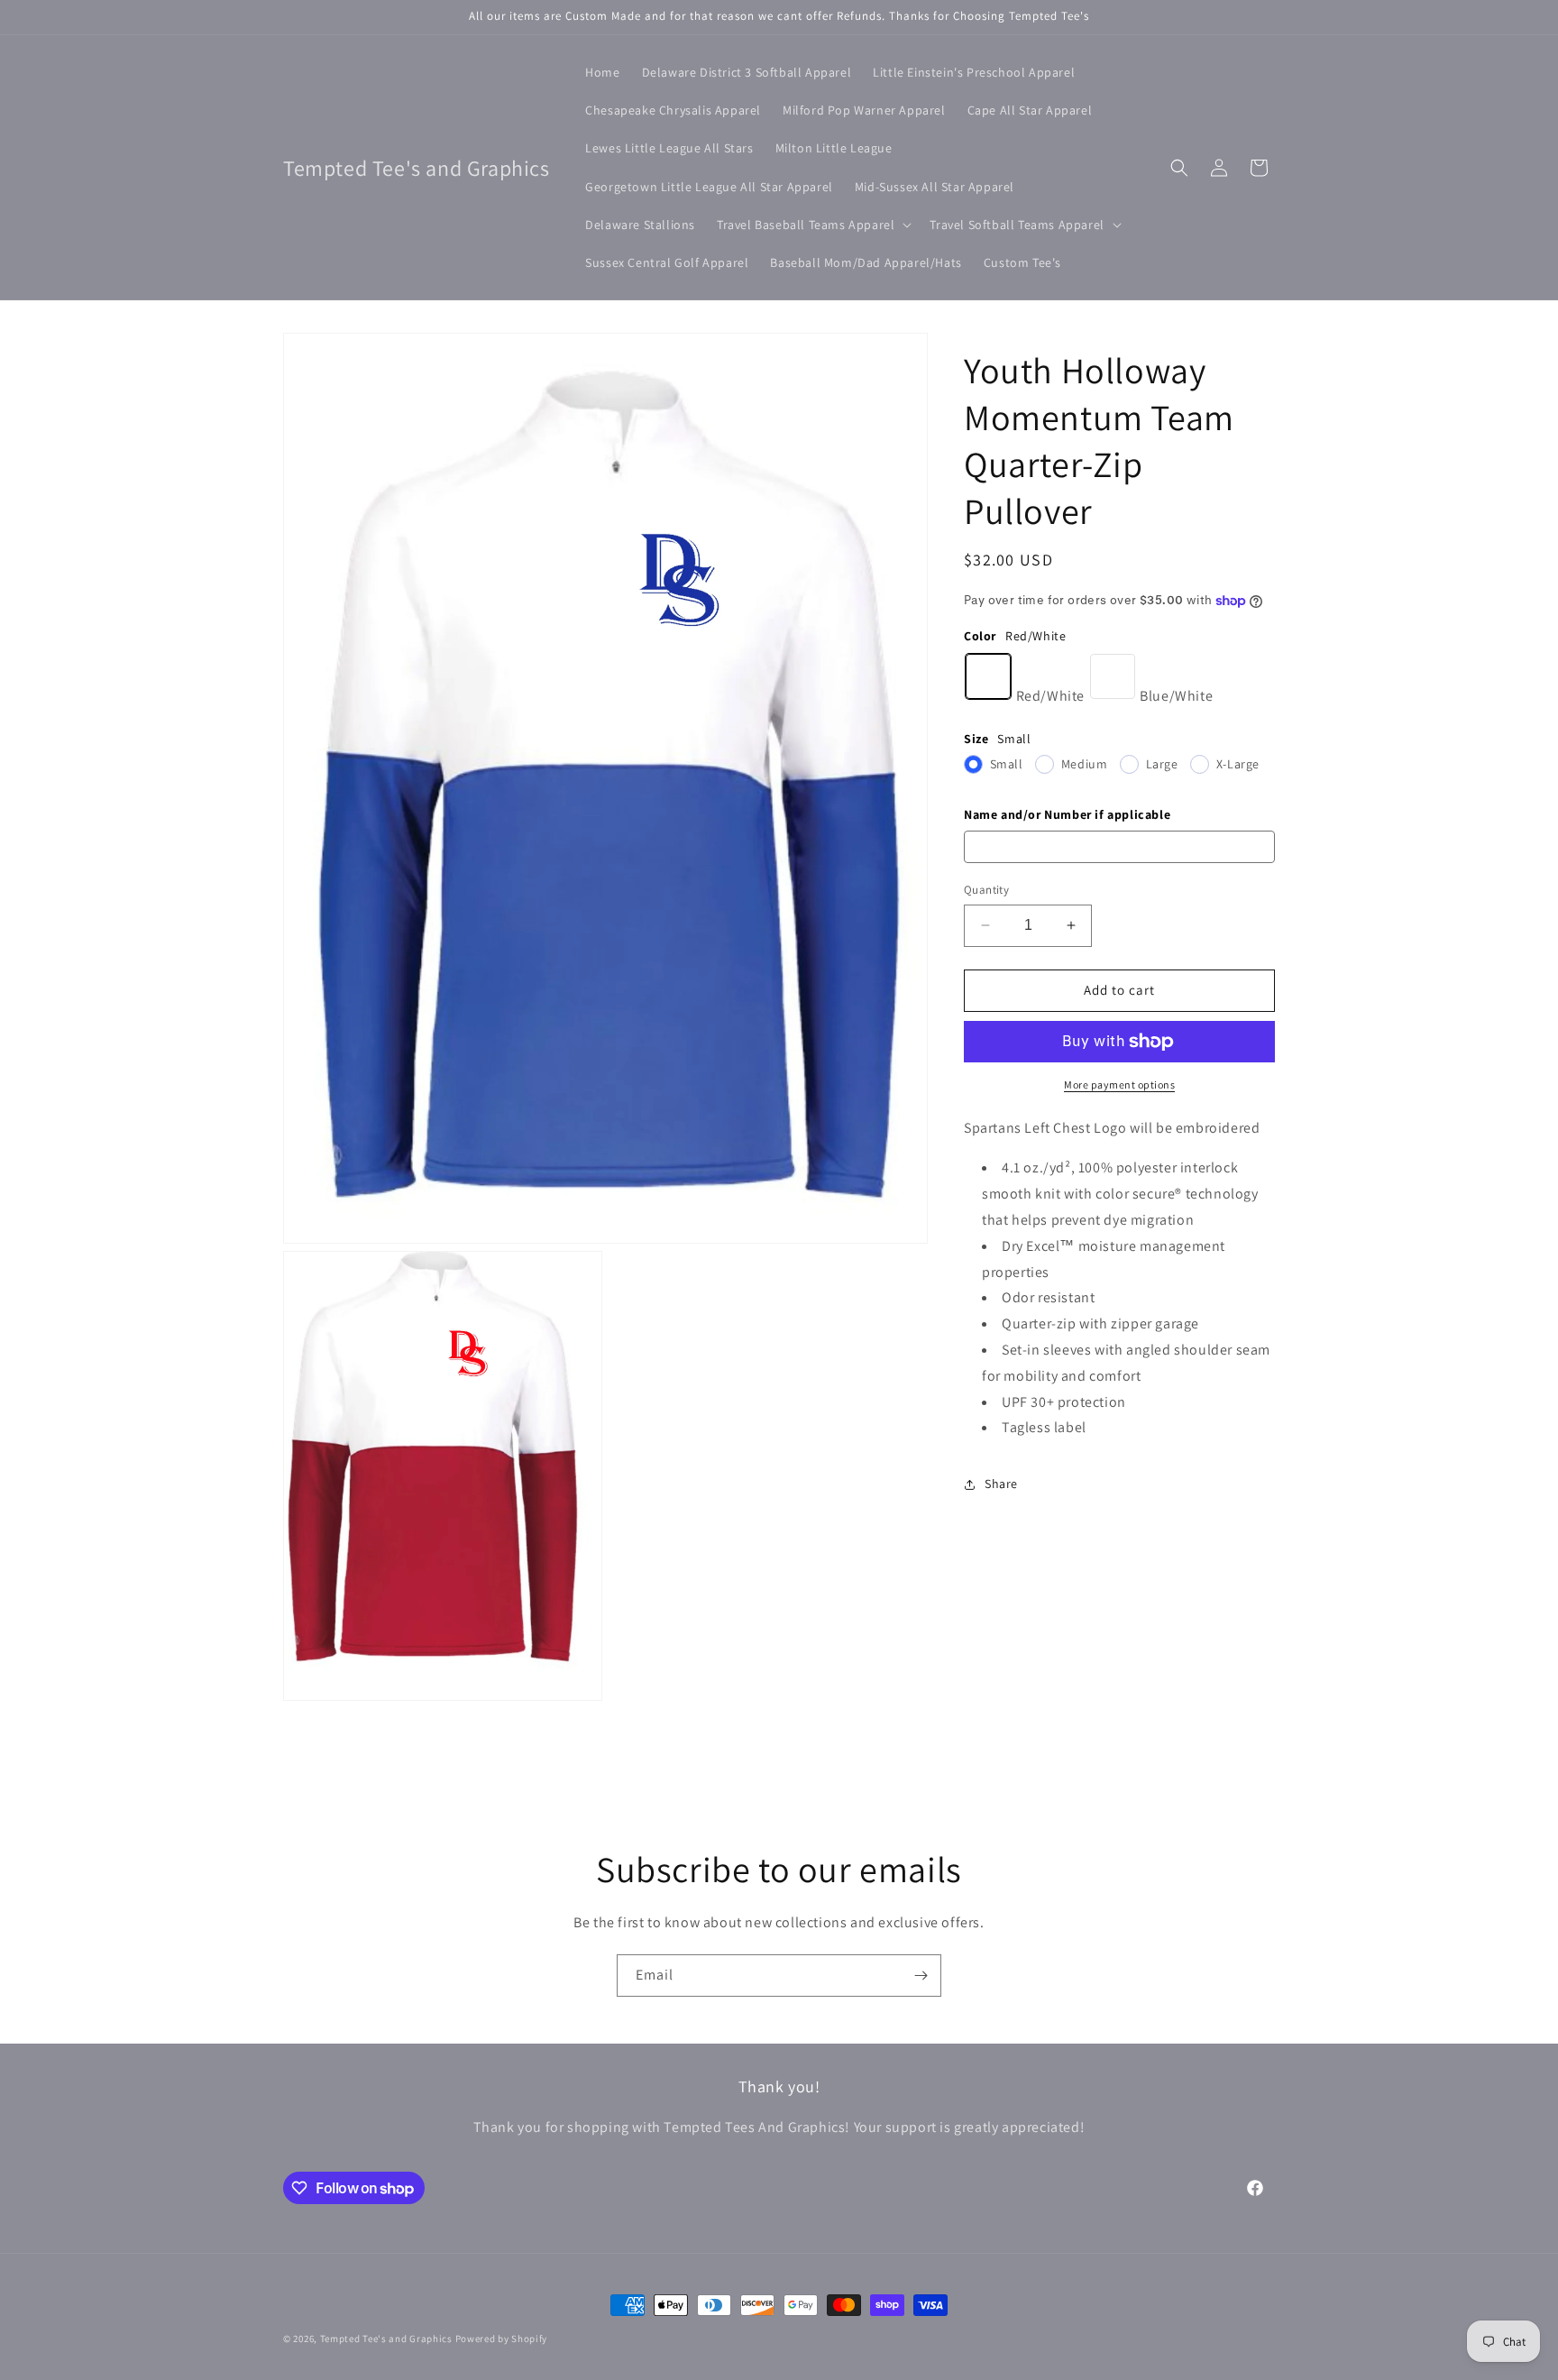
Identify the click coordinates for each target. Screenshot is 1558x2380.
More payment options (1119, 1084)
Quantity (986, 890)
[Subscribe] (921, 1976)
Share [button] (1001, 1484)
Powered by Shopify (502, 2339)
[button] (812, 225)
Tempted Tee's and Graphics (386, 2339)
